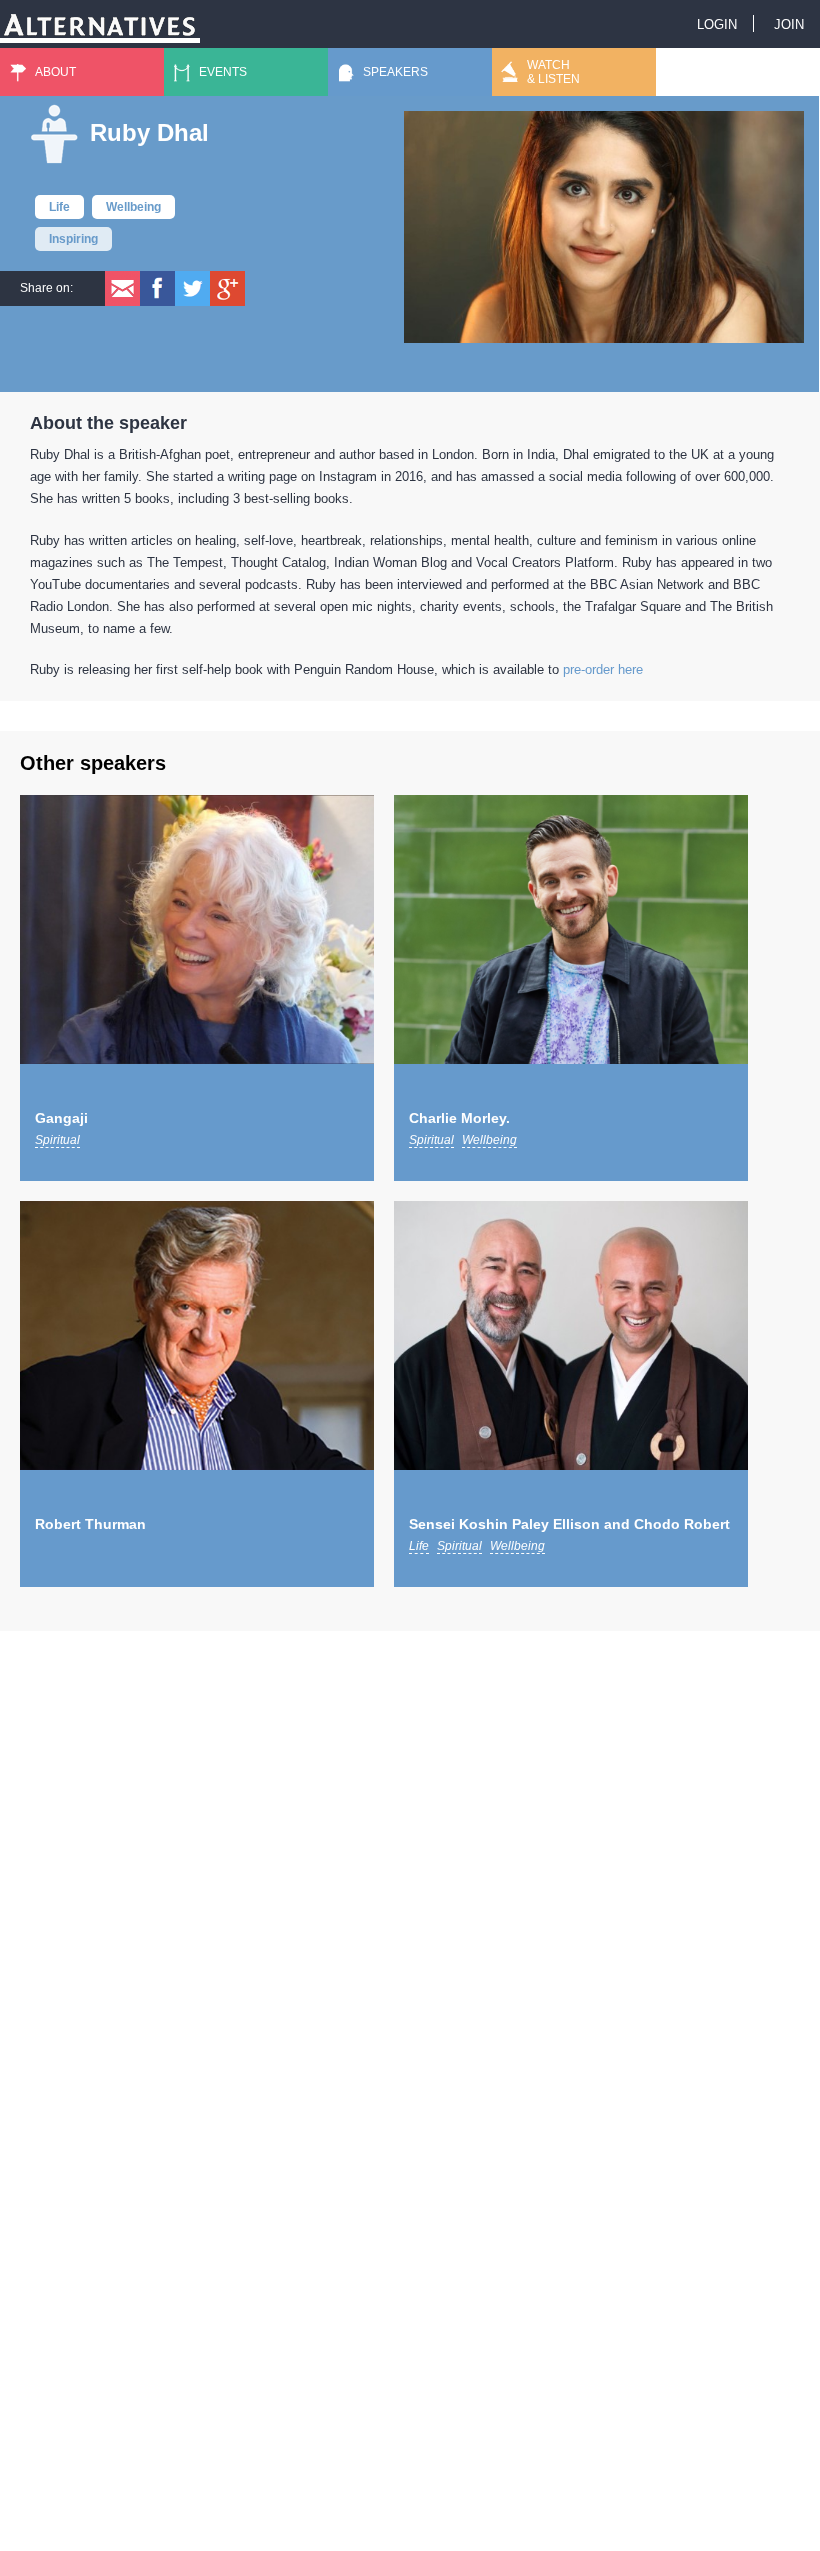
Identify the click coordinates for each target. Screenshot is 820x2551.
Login (717, 24)
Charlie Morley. (459, 1118)
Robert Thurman (90, 1524)
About (55, 72)
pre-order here (603, 669)
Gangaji (61, 1118)
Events (223, 72)
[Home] (100, 21)
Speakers (395, 72)
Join (789, 24)
